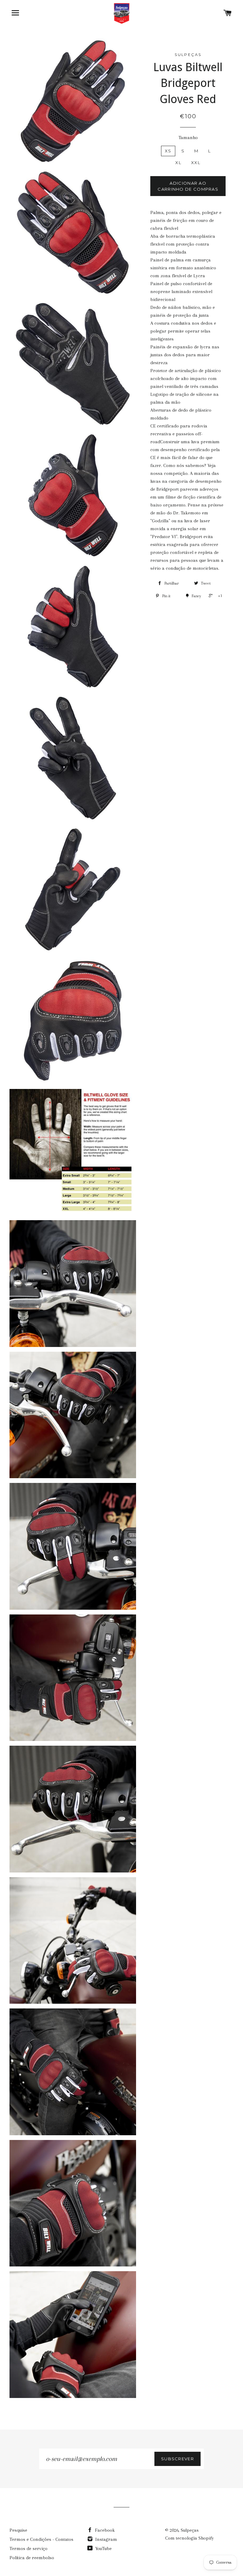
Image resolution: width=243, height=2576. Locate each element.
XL (178, 163)
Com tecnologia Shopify (190, 2538)
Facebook (104, 2530)
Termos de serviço (28, 2548)
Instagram (106, 2539)
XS (168, 151)
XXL (196, 163)
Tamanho (188, 138)
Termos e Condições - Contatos (41, 2539)
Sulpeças (190, 2530)
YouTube (103, 2548)
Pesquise (18, 2530)
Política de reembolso (32, 2558)
